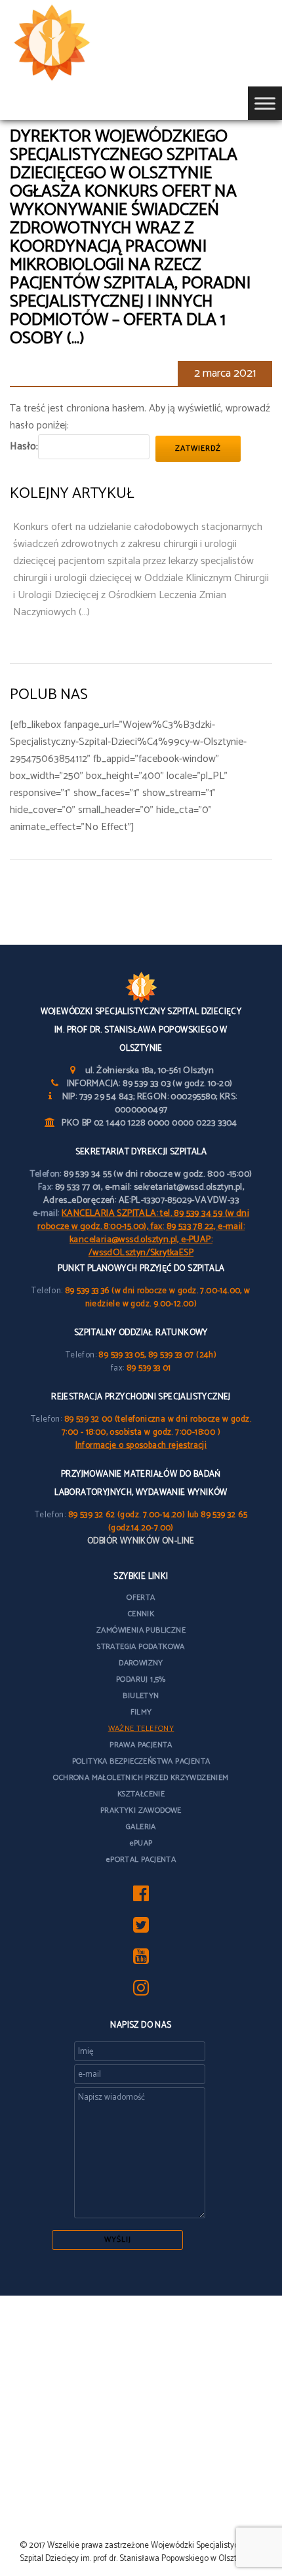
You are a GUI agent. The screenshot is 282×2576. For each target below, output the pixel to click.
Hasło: (24, 446)
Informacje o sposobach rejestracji (141, 1446)
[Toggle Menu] (265, 103)
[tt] (141, 1929)
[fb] (141, 1898)
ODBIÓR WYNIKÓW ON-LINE (141, 1541)
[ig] (141, 1992)
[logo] (72, 43)
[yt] (141, 1960)
